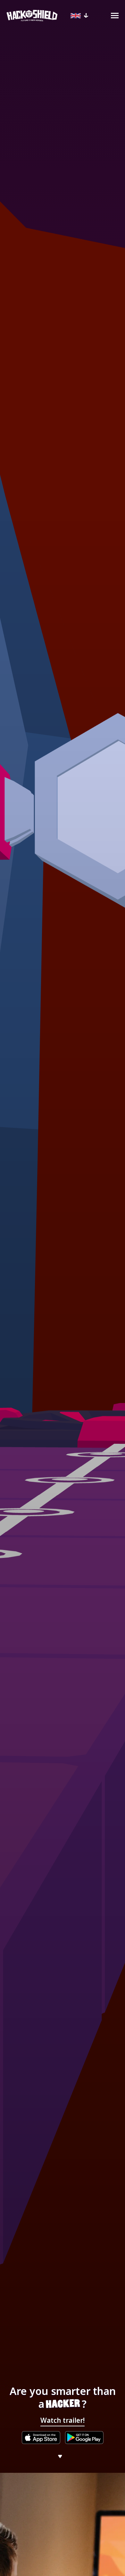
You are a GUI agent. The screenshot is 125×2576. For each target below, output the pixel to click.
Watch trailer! (63, 2420)
